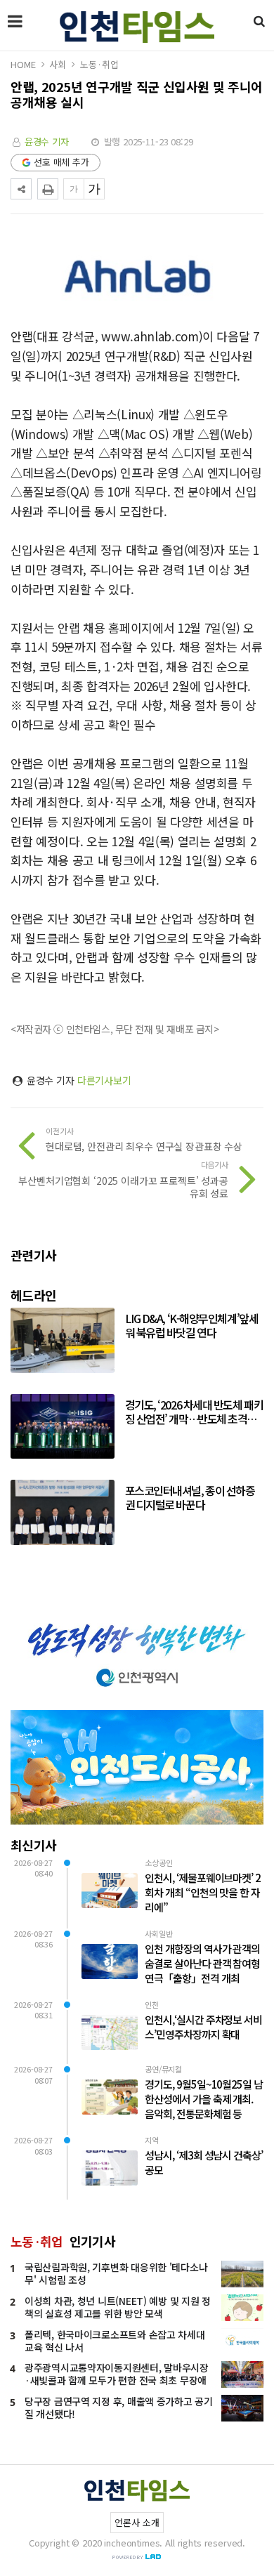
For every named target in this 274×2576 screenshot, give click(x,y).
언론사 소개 (137, 2522)
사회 (58, 64)
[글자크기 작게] (74, 189)
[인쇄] (48, 189)
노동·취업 (99, 64)
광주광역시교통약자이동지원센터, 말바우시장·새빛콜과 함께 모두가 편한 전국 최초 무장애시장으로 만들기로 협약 (117, 2380)
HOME (23, 64)
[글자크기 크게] (94, 189)
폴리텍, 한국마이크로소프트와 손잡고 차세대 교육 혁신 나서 (115, 2341)
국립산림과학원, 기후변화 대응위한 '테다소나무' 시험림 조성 (116, 2273)
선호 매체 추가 (61, 162)
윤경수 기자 (47, 142)
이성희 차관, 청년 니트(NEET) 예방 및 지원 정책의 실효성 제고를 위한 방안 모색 (118, 2307)
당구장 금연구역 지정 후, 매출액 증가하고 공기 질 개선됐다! (119, 2407)
